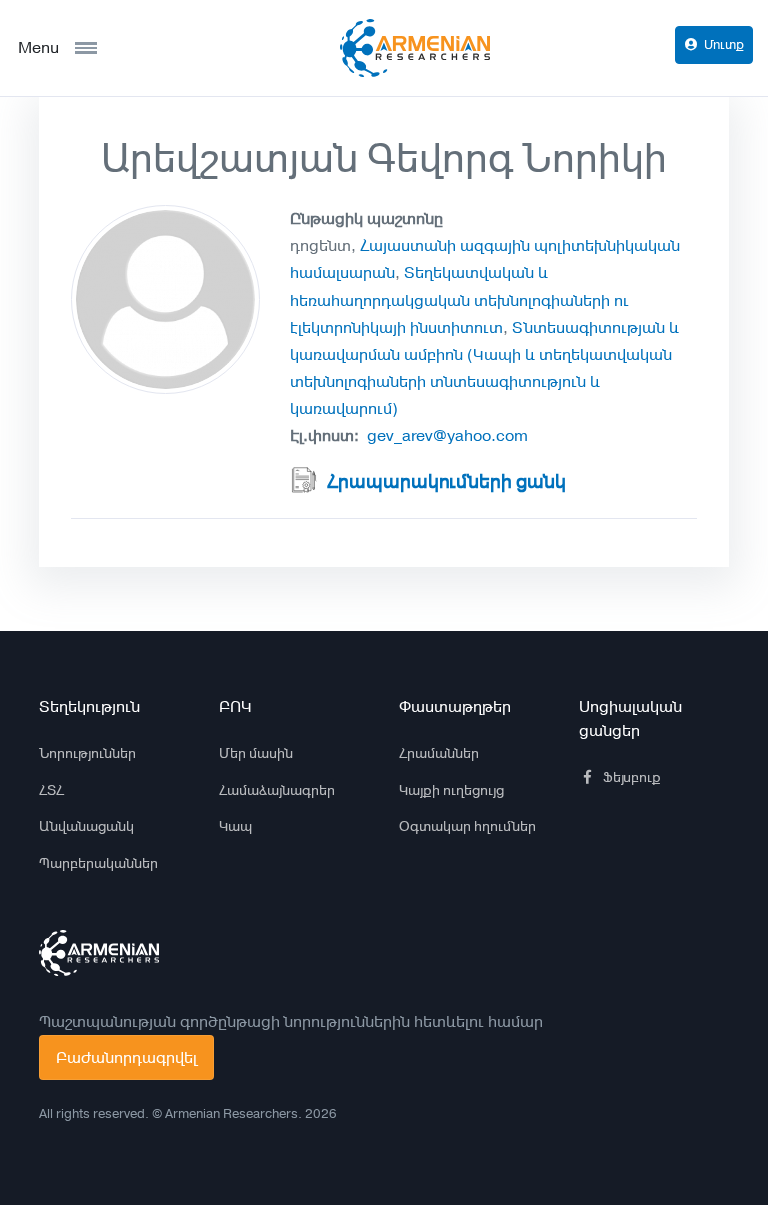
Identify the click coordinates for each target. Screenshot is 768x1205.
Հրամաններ (439, 753)
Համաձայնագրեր (277, 790)
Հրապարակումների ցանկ (446, 482)
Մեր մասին (256, 753)
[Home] (415, 47)
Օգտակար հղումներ (467, 826)
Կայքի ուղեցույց (451, 790)
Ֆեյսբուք (632, 777)
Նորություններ (87, 753)
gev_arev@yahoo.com (447, 435)
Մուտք (724, 44)
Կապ (235, 826)
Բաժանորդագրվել (126, 1057)
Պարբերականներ (98, 863)
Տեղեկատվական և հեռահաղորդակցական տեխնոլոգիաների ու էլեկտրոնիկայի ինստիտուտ (459, 299)
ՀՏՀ (51, 790)
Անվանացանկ (86, 826)
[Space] (99, 953)
